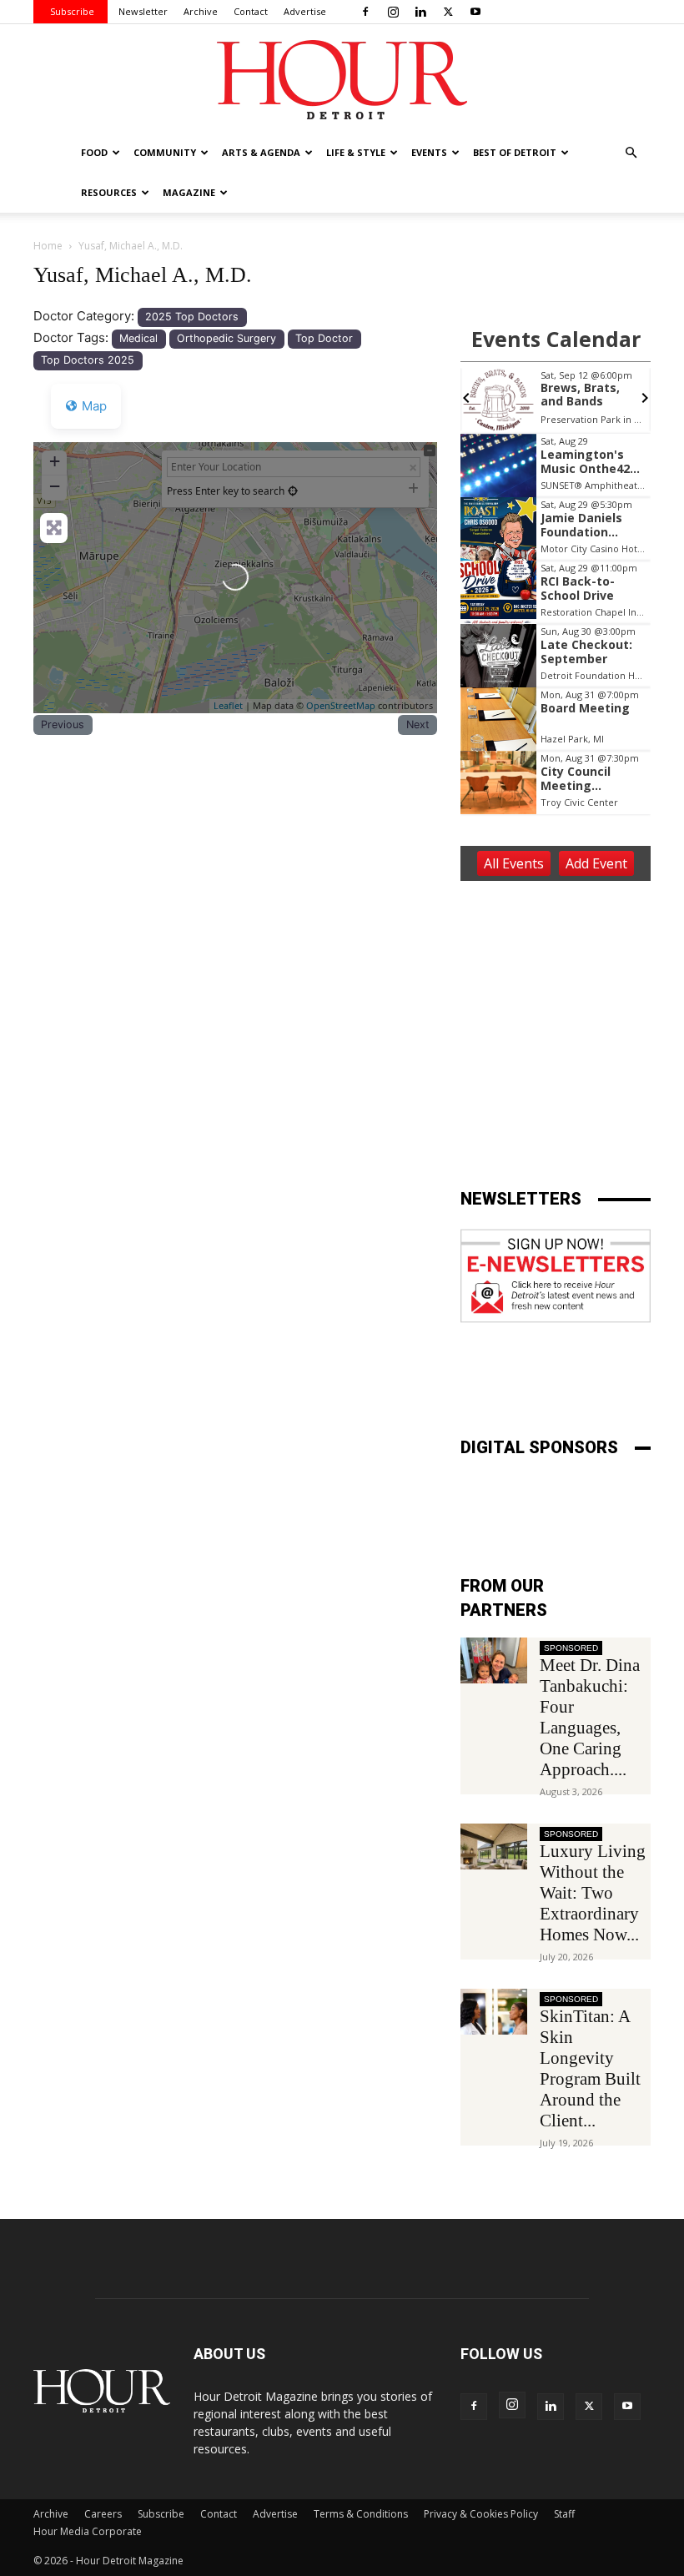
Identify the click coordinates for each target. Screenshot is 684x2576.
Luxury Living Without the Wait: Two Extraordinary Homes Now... (593, 1893)
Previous (63, 724)
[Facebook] (365, 12)
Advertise (305, 11)
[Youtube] (475, 12)
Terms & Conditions (361, 2514)
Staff (564, 2514)
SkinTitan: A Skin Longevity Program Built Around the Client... (590, 2068)
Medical (138, 338)
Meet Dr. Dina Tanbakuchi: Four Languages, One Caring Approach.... (590, 1717)
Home (48, 246)
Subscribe (72, 11)
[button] (631, 153)
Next (418, 724)
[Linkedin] (420, 12)
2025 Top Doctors (192, 317)
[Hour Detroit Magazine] (342, 80)
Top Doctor (324, 338)
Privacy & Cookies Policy (481, 2514)
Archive (201, 11)
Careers (103, 2514)
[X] (448, 12)
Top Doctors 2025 (88, 360)
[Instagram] (393, 12)
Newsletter (143, 11)
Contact (251, 11)
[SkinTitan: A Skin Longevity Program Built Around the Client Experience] (494, 2012)
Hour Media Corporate (88, 2531)
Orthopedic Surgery (226, 338)
